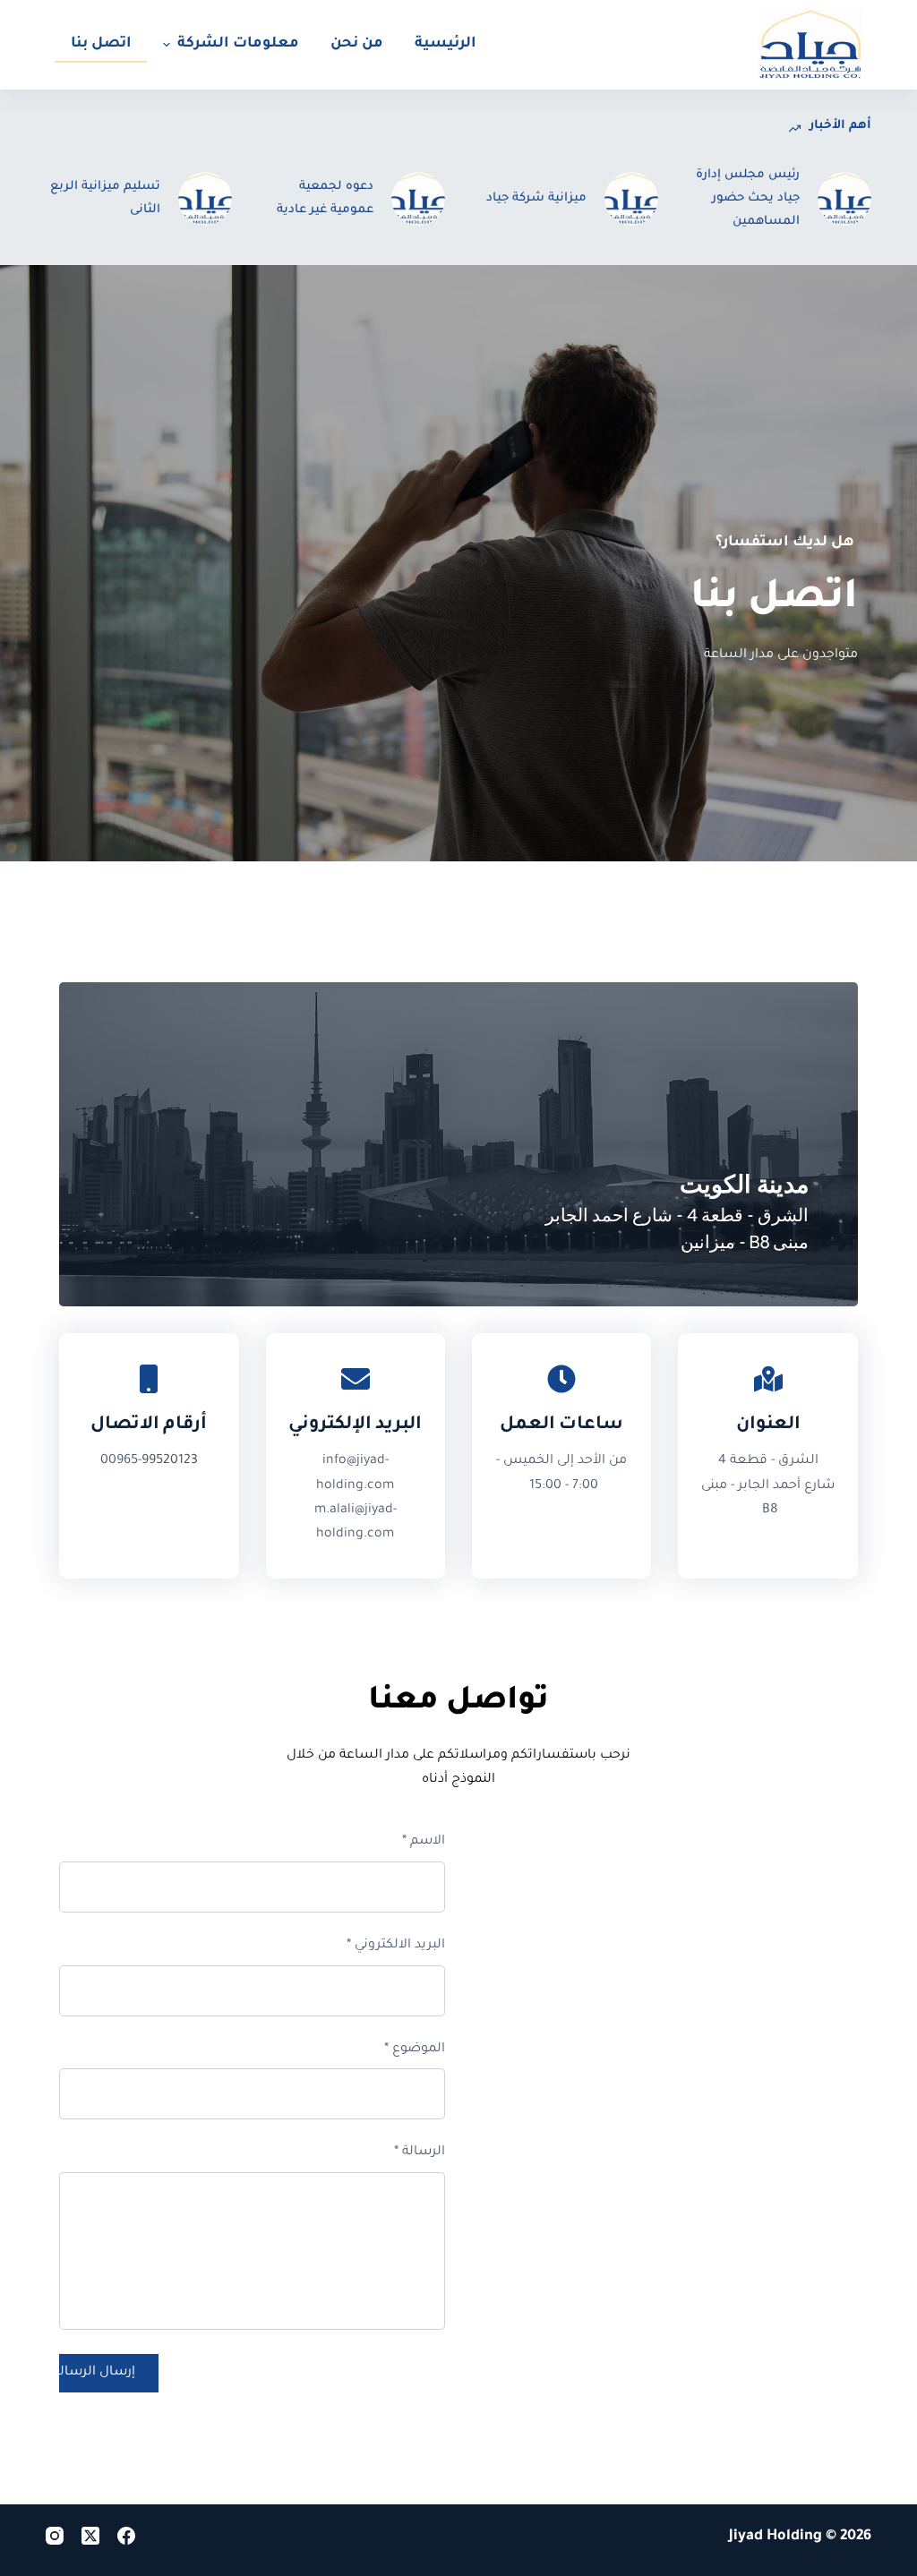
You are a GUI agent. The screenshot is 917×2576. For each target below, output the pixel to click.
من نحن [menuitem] (357, 44)
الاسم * (424, 1842)
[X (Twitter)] (90, 2536)
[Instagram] (55, 2536)
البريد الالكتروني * (396, 1946)
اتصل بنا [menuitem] (101, 44)
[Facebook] (126, 2536)
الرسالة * (420, 2152)
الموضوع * (415, 2050)
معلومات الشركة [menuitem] (238, 44)
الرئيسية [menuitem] (446, 44)
